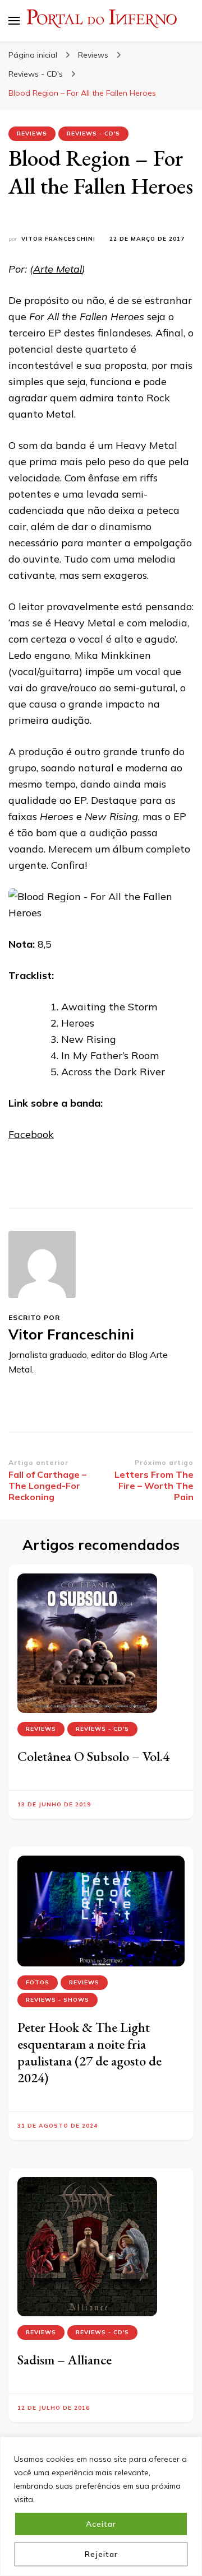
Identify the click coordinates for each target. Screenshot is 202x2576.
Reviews (32, 134)
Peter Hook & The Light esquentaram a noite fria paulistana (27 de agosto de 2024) (89, 2052)
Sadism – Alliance (65, 2360)
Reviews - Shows (58, 2000)
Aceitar (101, 2524)
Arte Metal (58, 269)
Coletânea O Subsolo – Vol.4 (93, 1756)
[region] (101, 2506)
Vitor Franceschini (58, 239)
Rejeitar (101, 2554)
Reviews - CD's (93, 134)
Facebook (31, 1134)
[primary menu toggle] (14, 21)
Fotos (38, 1982)
